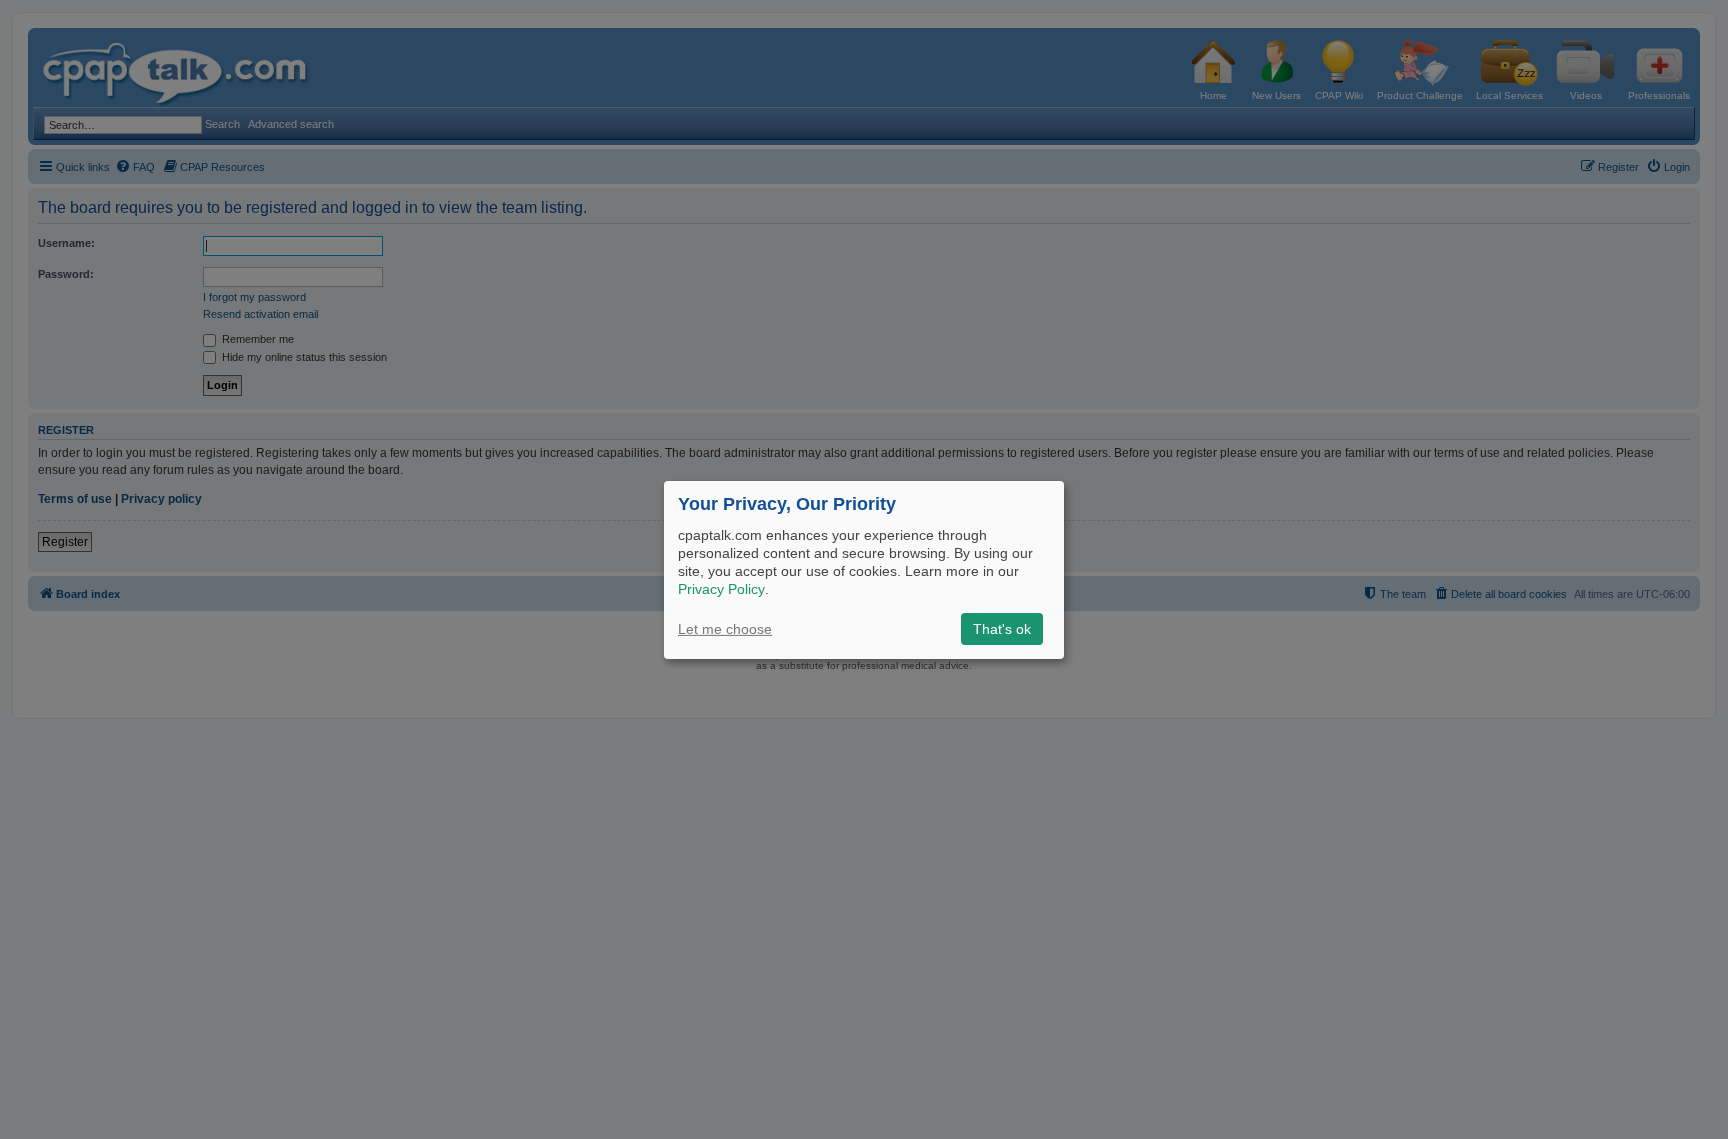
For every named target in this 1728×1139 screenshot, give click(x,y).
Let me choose (725, 629)
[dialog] (864, 569)
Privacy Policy (721, 589)
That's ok (1002, 629)
